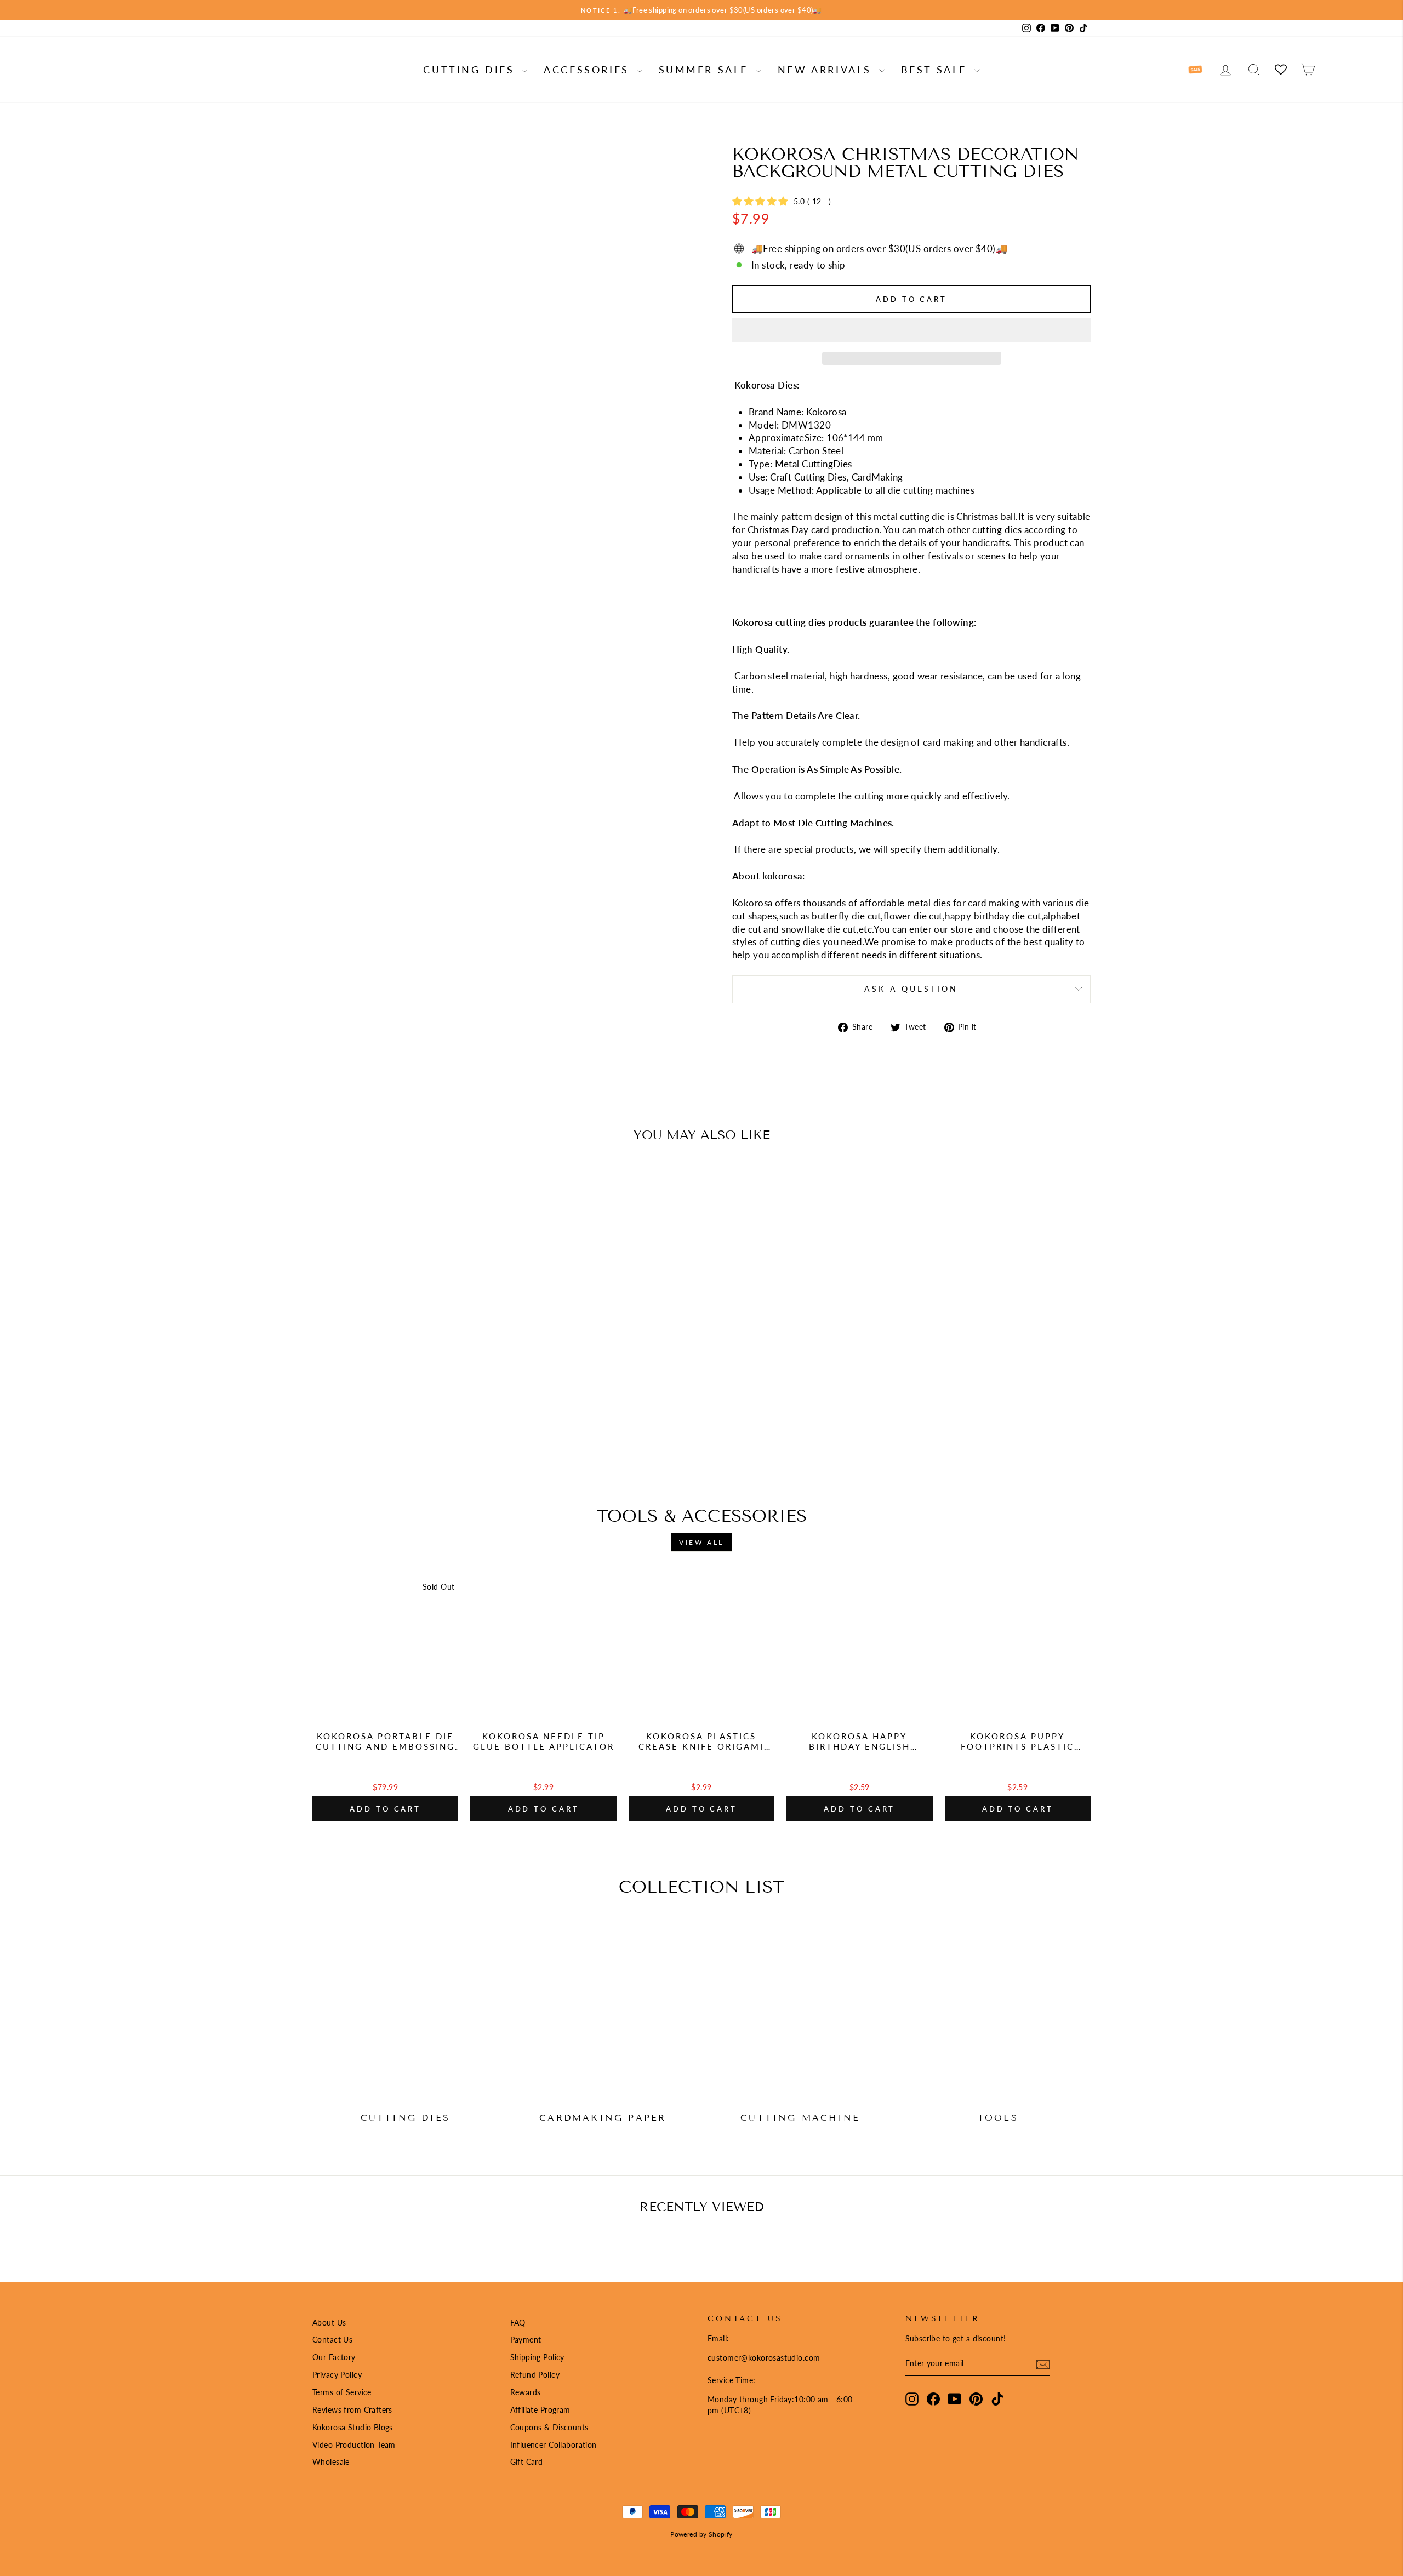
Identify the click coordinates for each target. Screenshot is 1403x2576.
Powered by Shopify (701, 2534)
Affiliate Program (540, 2410)
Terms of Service (342, 2392)
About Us (329, 2323)
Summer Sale (706, 70)
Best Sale (936, 70)
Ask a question (911, 989)
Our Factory (334, 2357)
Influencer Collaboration (554, 2445)
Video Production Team (354, 2445)
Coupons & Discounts (549, 2427)
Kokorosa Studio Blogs (353, 2427)
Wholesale (331, 2462)
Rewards (526, 2392)
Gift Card (527, 2462)
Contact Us (332, 2340)
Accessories (589, 70)
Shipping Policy (537, 2357)
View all (701, 1542)
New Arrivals (827, 70)
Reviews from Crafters (352, 2410)
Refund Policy (535, 2375)
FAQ (518, 2323)
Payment (526, 2340)
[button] (911, 330)
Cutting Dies (471, 70)
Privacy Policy (337, 2375)
